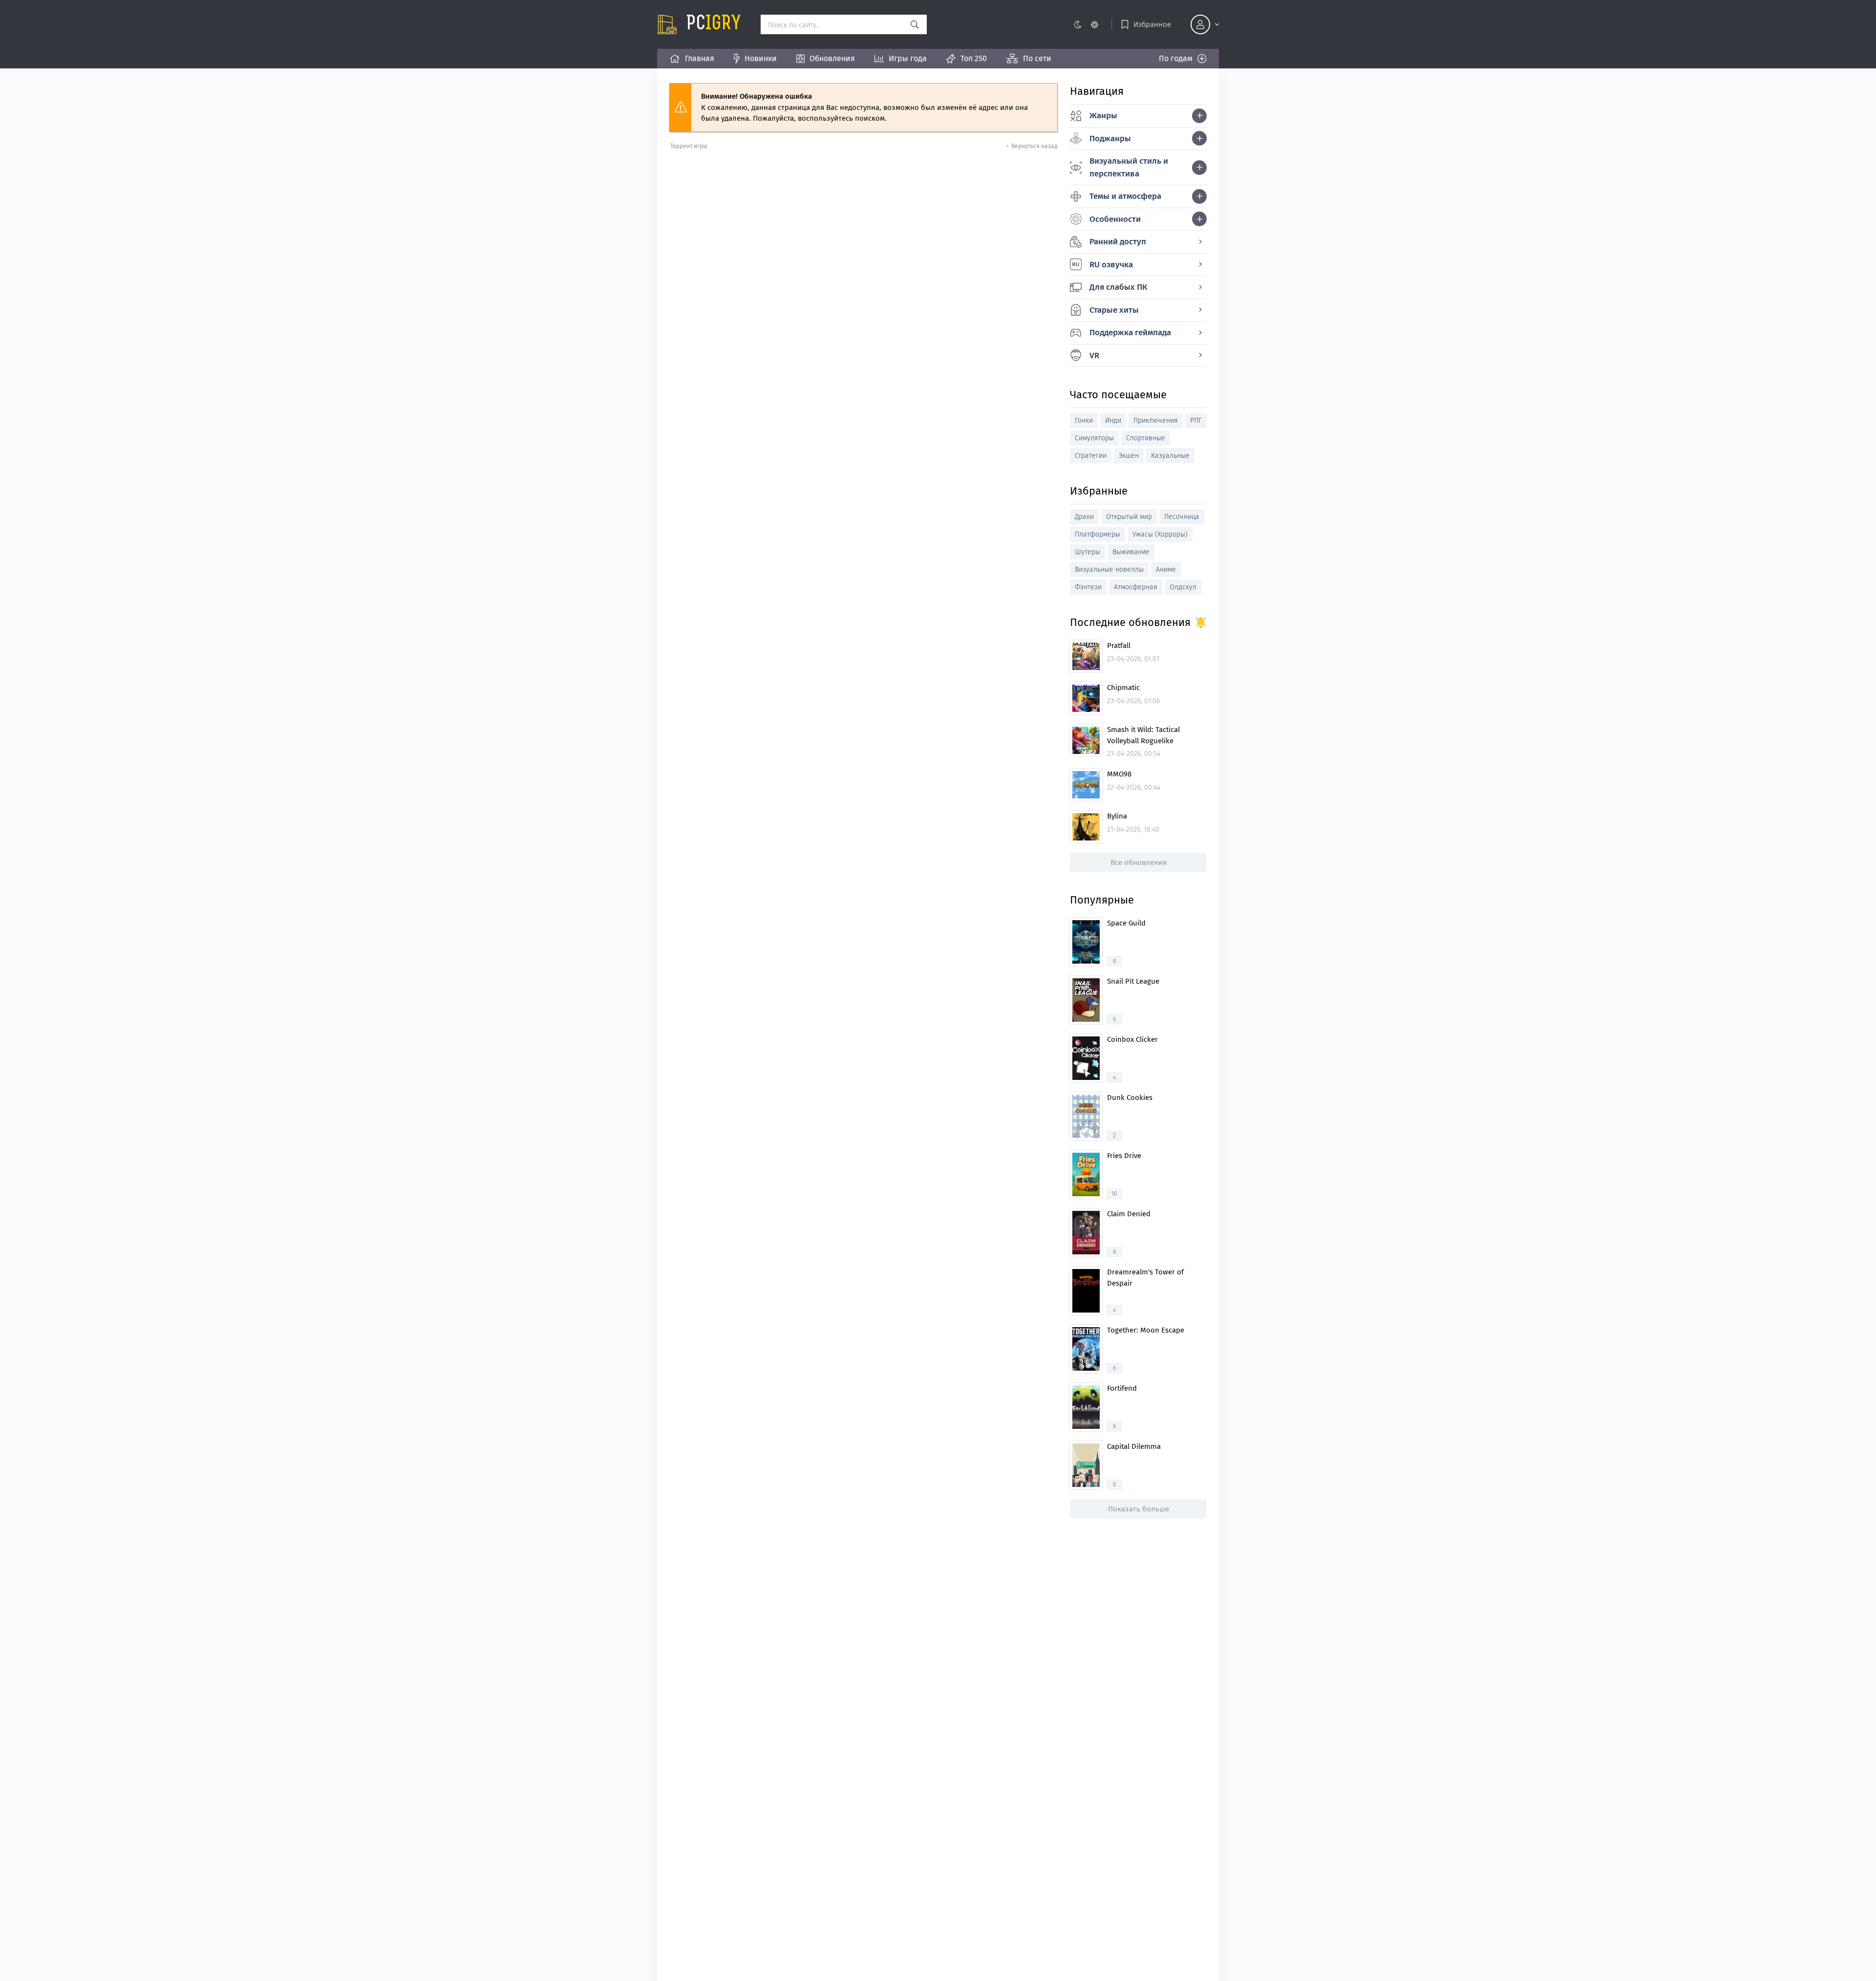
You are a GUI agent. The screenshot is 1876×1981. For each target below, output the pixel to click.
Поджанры (1110, 139)
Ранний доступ (1118, 242)
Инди (1113, 420)
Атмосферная (1136, 587)
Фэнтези (1088, 587)
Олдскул (1183, 587)
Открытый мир (1129, 517)
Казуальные (1170, 456)
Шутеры (1087, 552)
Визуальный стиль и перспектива (1129, 167)
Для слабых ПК (1118, 287)
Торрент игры (689, 146)
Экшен (1129, 456)
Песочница (1182, 517)
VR (1094, 355)
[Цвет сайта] (1086, 24)
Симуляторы (1094, 438)
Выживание (1131, 552)
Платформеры (1098, 534)
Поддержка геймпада (1130, 333)
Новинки (761, 58)
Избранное (1152, 24)
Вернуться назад (1034, 146)
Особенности (1115, 219)
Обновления (832, 58)
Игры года (908, 58)
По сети (1037, 58)
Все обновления (1139, 862)
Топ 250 (974, 58)
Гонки (1084, 420)
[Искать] (915, 24)
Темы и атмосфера (1125, 196)
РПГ (1196, 420)
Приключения (1156, 420)
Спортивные (1146, 438)
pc (714, 24)
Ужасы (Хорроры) (1160, 534)
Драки (1084, 517)
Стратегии (1091, 456)
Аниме (1166, 570)
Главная (700, 58)
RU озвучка (1111, 265)
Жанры (1103, 116)
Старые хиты (1114, 310)
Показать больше (1139, 1509)
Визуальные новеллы (1109, 570)
